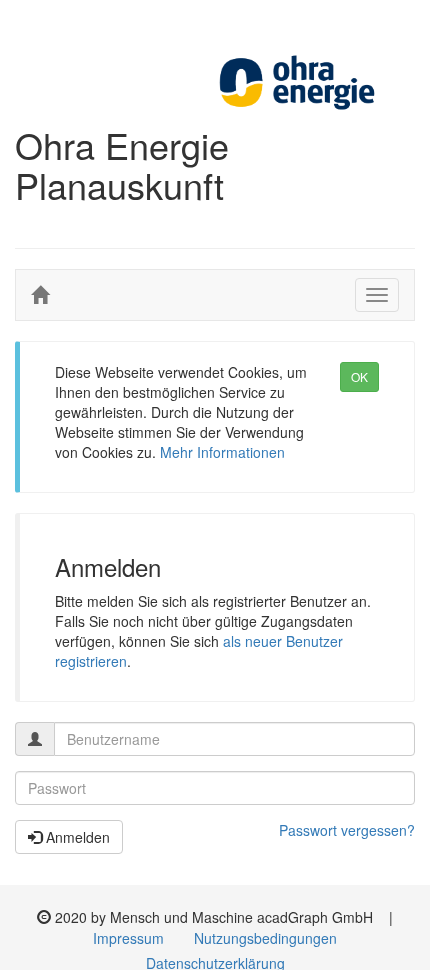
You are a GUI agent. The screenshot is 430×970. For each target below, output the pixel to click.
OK (359, 376)
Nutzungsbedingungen (265, 938)
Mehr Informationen (222, 452)
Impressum (128, 938)
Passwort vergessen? (347, 830)
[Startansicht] (40, 295)
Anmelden (76, 837)
